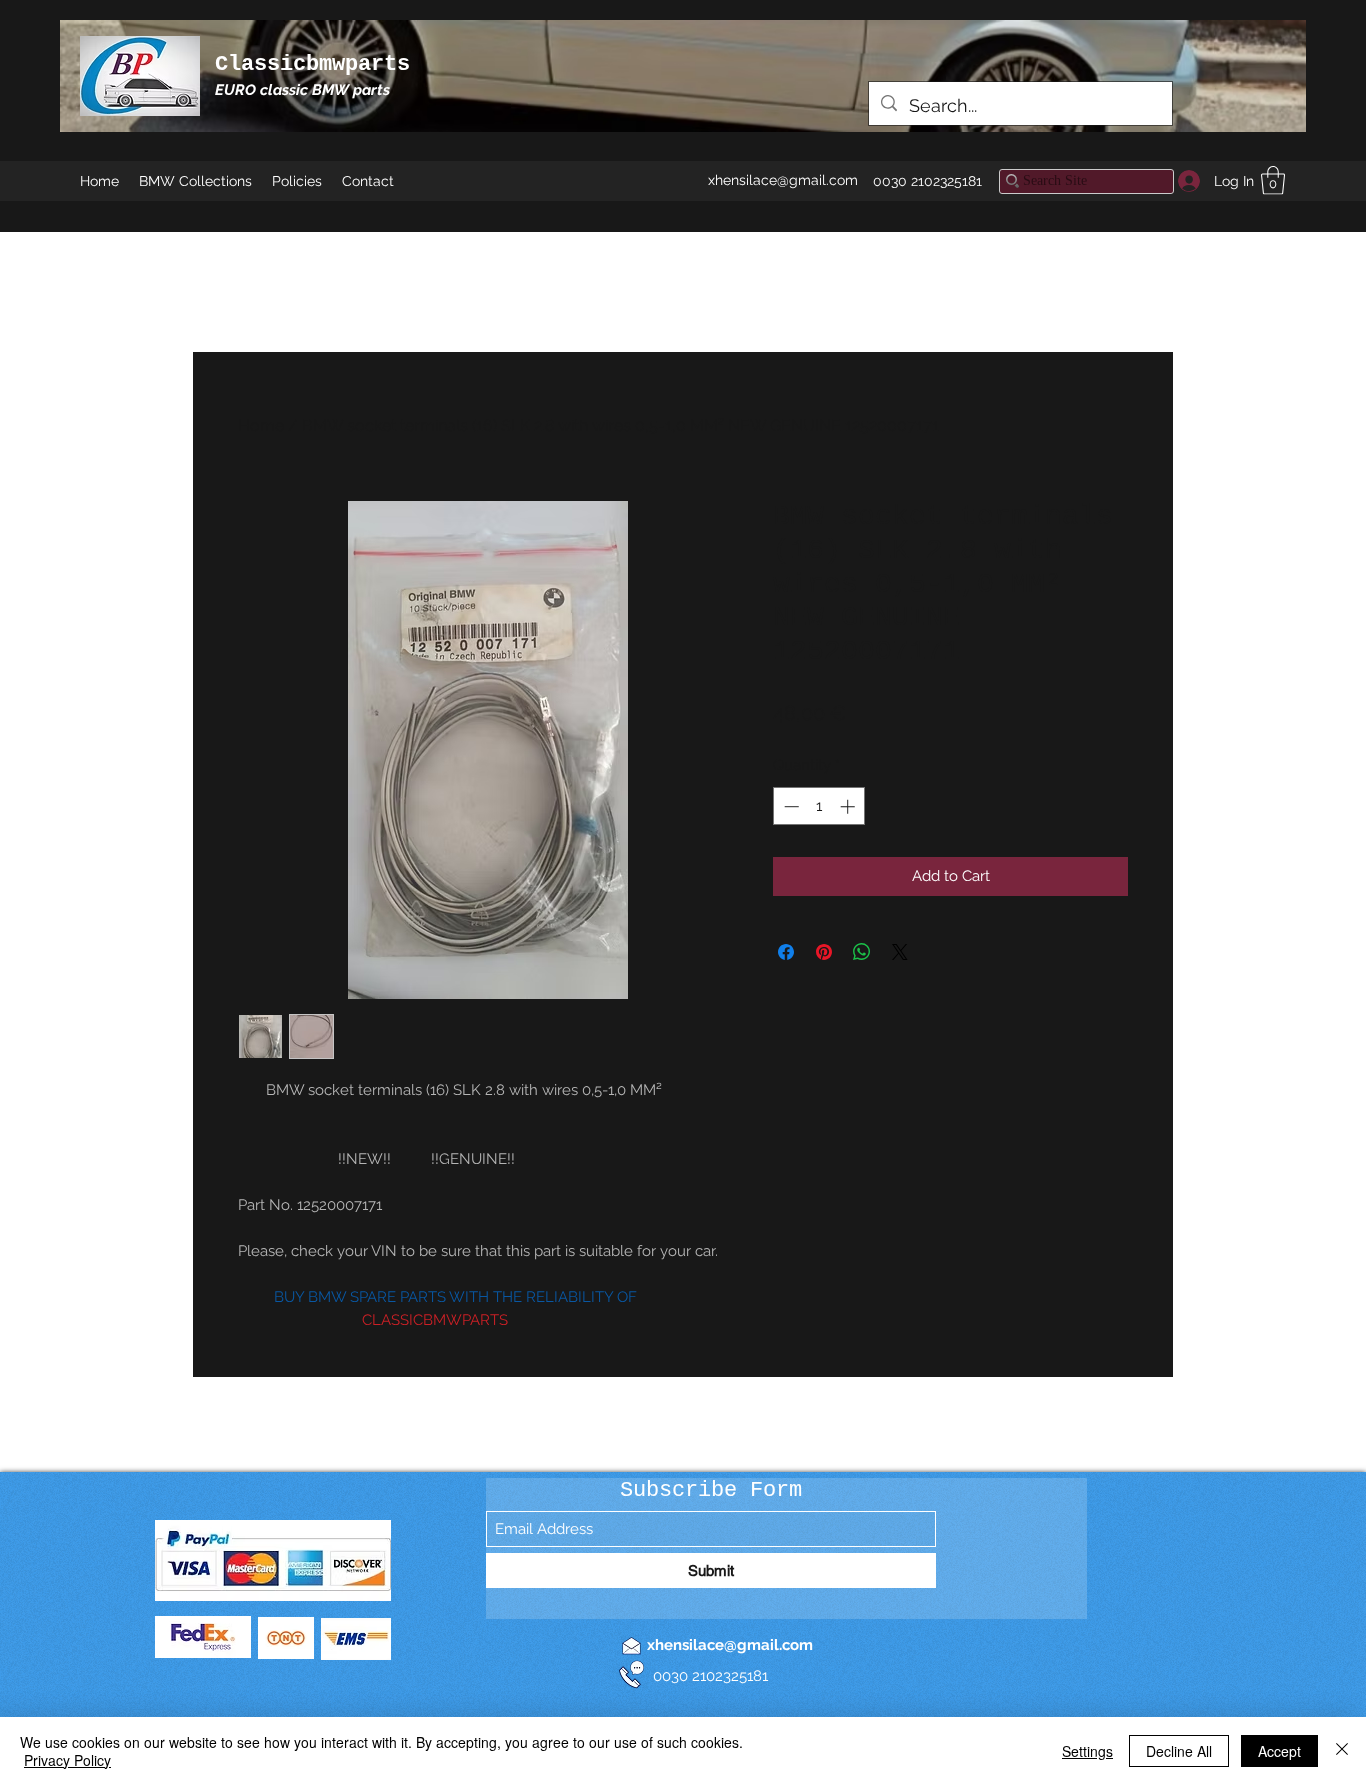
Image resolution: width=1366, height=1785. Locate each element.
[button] (1273, 180)
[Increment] (849, 806)
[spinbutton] (819, 806)
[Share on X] (900, 952)
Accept (1279, 1751)
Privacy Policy (67, 1760)
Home (261, 425)
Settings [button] (1087, 1751)
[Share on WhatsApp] (862, 952)
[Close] (1342, 1751)
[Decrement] (789, 806)
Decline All (1179, 1751)
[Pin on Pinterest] (824, 952)
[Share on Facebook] (786, 952)
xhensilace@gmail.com (783, 180)
